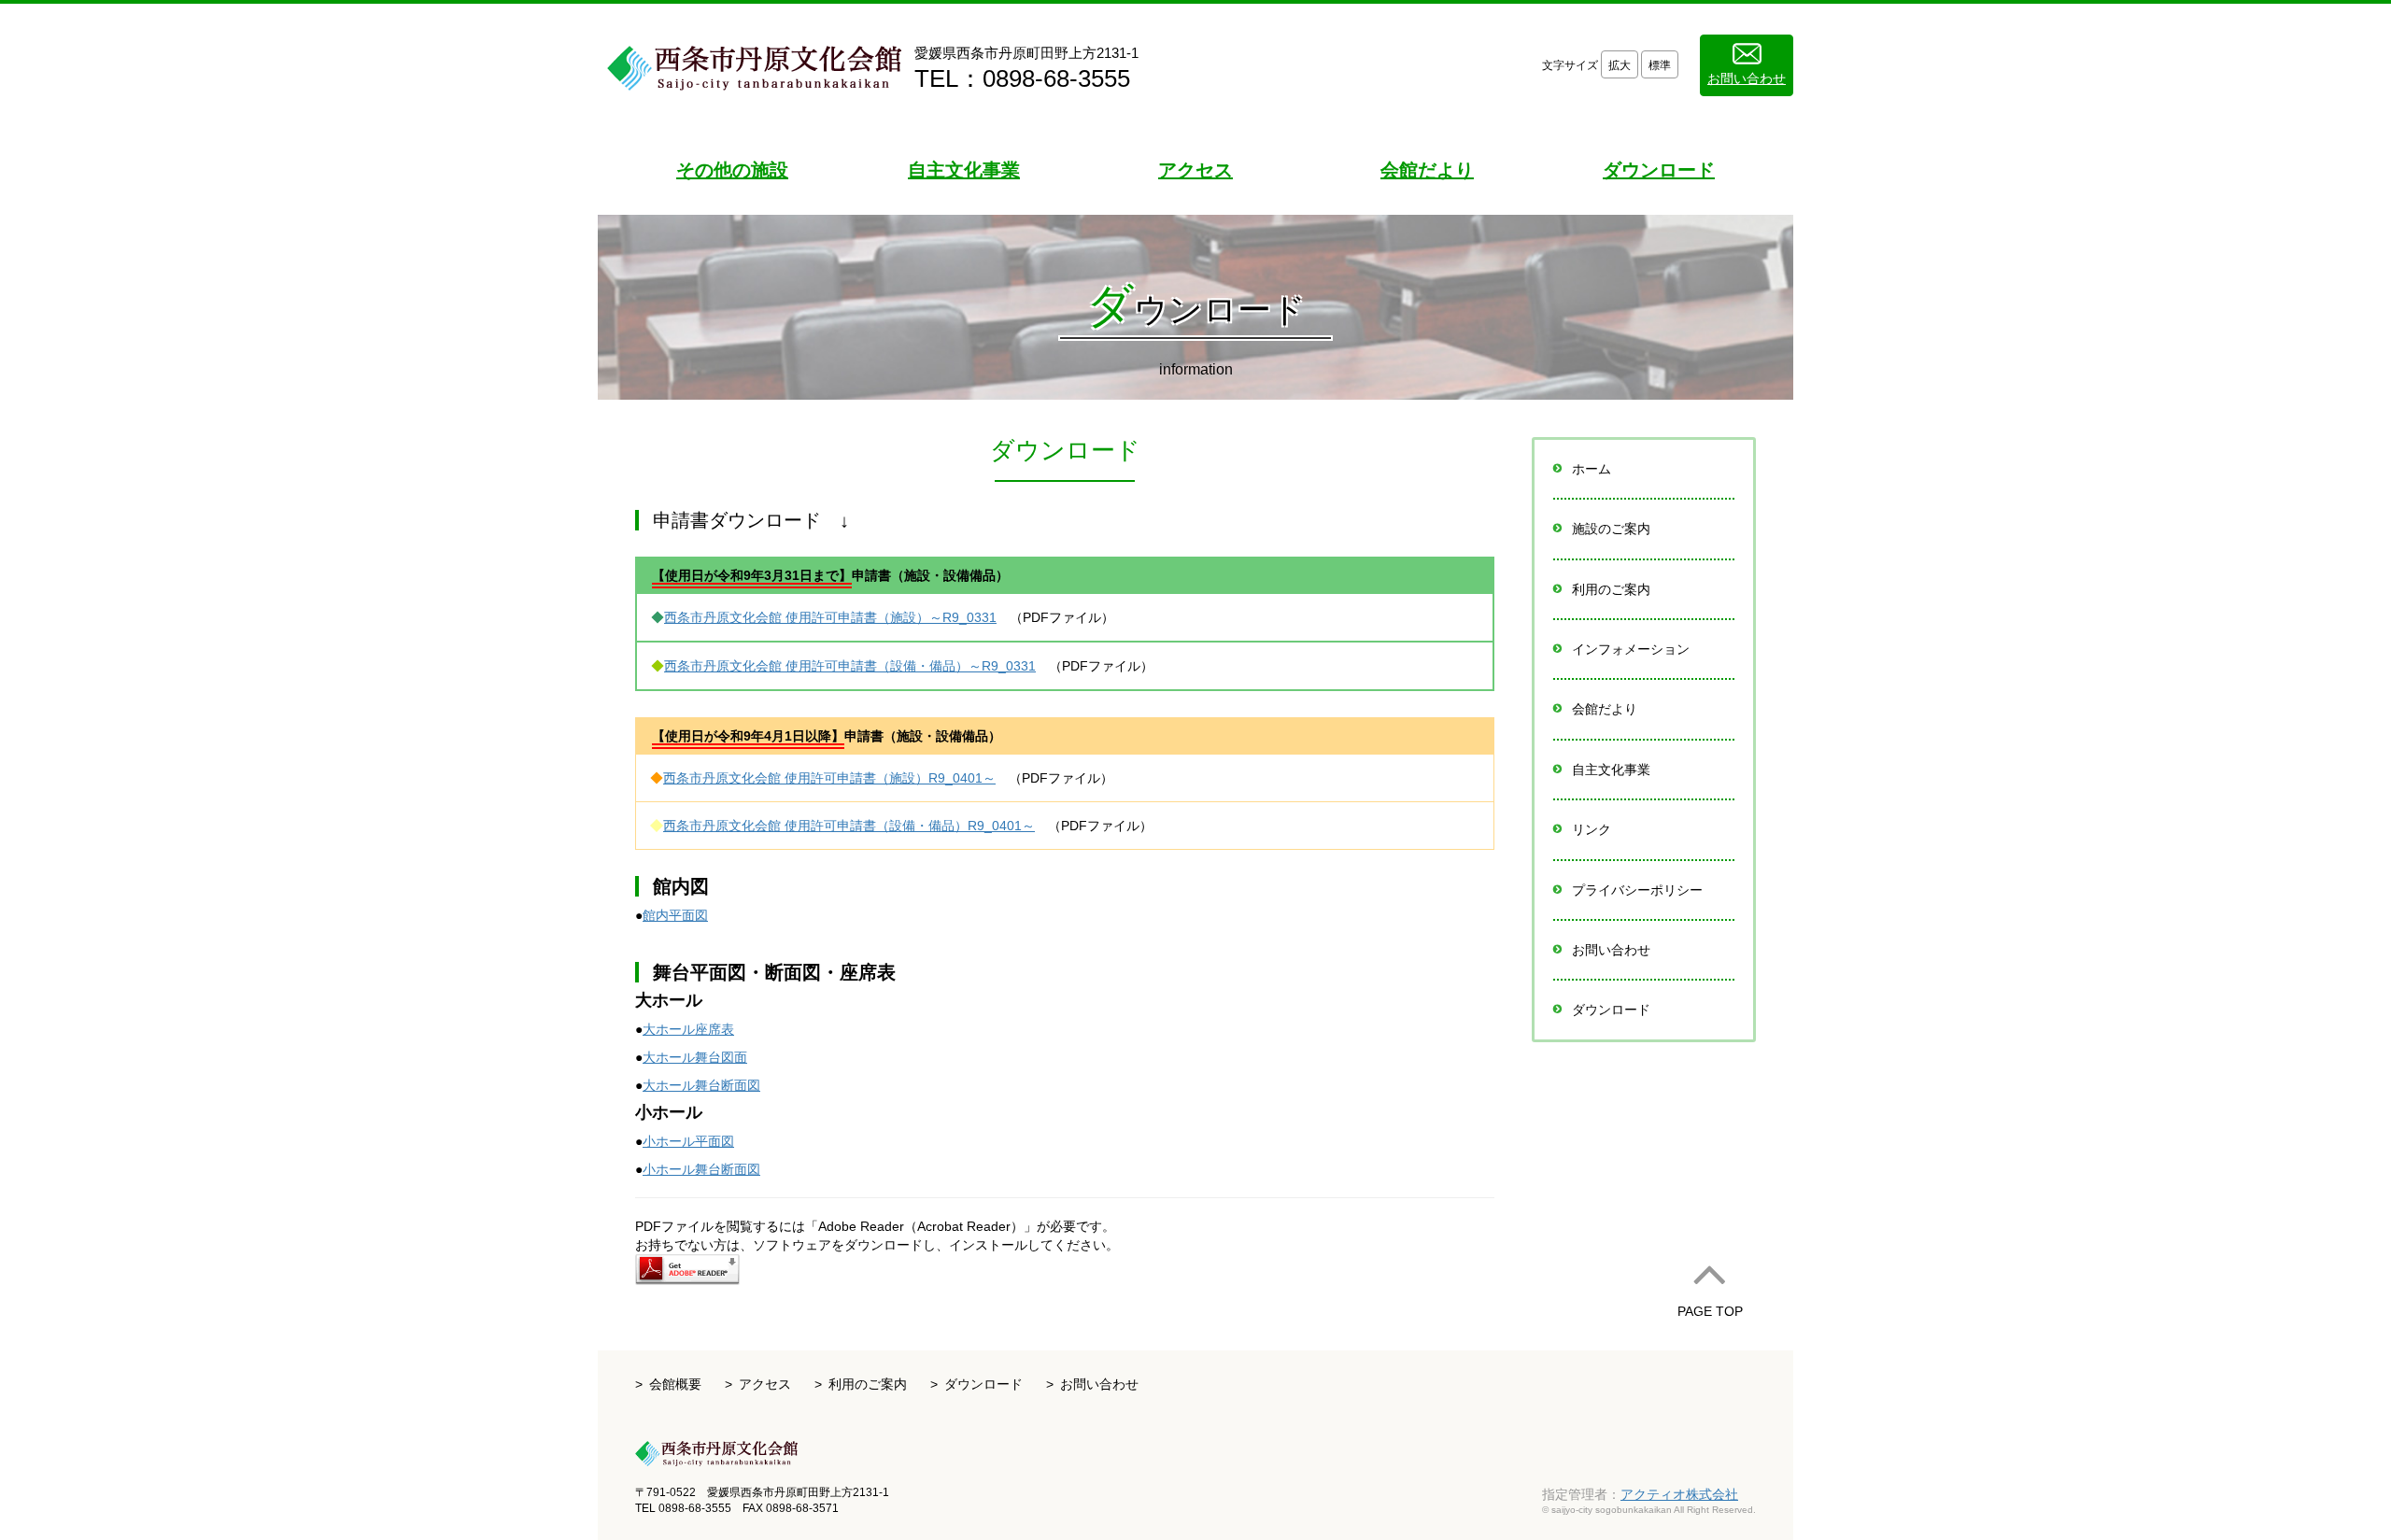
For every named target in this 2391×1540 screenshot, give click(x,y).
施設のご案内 (1611, 529)
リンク (1592, 829)
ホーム (1592, 469)
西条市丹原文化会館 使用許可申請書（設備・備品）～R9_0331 (850, 666)
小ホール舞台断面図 (701, 1169)
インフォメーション (1631, 649)
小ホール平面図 (688, 1141)
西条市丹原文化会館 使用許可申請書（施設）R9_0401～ (829, 778)
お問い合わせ (1747, 78)
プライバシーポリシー (1637, 890)
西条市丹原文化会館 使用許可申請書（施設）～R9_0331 (830, 617)
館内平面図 (675, 915)
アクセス (765, 1384)
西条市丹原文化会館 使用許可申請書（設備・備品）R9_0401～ (849, 826)
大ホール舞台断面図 (701, 1085)
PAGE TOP (1710, 1311)
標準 (1660, 65)
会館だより (1605, 709)
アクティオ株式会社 (1679, 1494)
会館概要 (675, 1384)
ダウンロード (1611, 1010)
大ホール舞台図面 (695, 1057)
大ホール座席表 (688, 1029)
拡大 (1620, 65)
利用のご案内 (1611, 589)
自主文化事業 (1611, 770)
